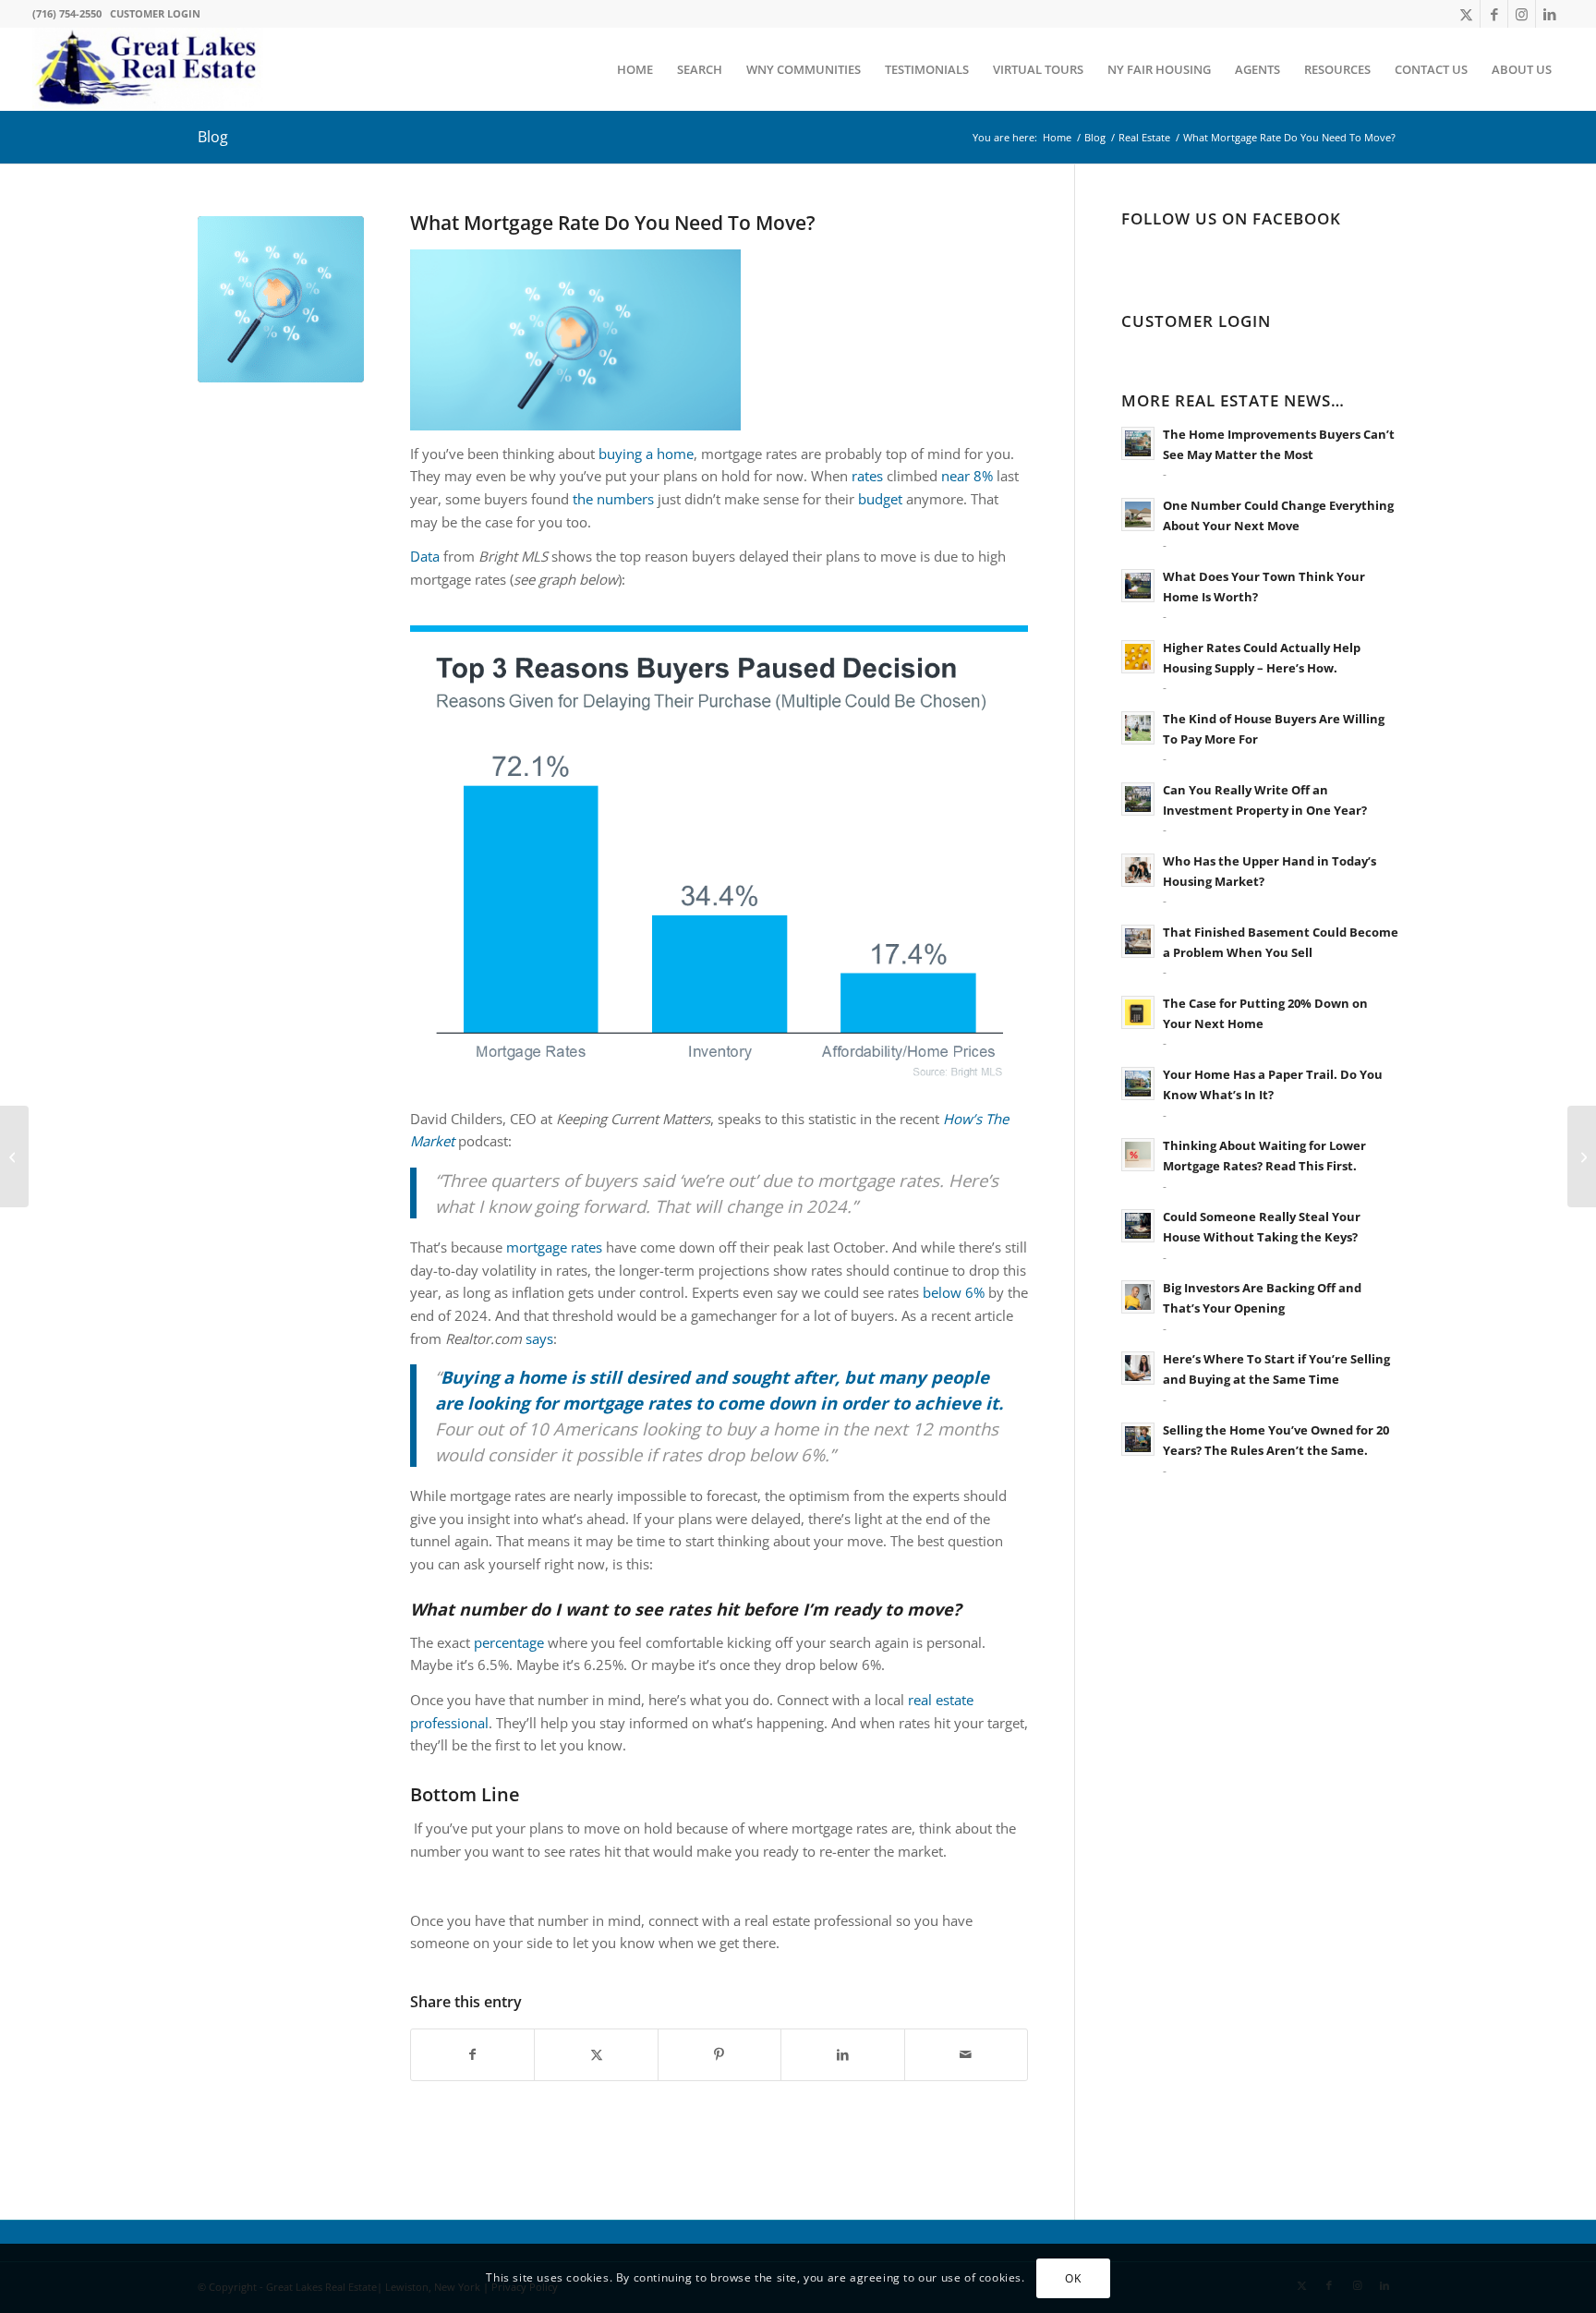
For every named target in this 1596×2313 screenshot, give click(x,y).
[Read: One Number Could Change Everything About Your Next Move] (1138, 515)
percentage (509, 1642)
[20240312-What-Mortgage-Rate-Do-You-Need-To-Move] (281, 299)
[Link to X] (1466, 14)
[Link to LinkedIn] (1550, 14)
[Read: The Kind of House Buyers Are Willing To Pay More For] (1138, 728)
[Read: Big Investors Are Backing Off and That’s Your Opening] (1138, 1297)
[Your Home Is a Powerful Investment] (1582, 1156)
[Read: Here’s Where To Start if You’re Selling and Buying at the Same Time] (1138, 1368)
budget (880, 499)
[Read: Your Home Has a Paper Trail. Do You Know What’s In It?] (1138, 1084)
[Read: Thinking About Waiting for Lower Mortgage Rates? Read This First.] (1138, 1155)
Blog (213, 137)
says (539, 1338)
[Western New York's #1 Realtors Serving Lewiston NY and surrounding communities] (148, 69)
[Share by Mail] (966, 2055)
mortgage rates (554, 1247)
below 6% (954, 1292)
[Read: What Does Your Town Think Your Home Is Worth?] (1138, 586)
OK (1073, 2277)
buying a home (646, 454)
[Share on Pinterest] (719, 2055)
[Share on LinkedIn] (842, 2055)
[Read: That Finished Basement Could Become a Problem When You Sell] (1138, 941)
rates (867, 476)
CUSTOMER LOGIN (155, 13)
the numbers (613, 499)
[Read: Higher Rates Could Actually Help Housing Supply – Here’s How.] (1138, 657)
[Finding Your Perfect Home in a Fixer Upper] (14, 1156)
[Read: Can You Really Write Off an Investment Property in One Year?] (1138, 799)
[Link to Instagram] (1522, 14)
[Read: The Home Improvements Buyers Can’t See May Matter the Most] (1138, 443)
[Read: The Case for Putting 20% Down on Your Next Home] (1138, 1012)
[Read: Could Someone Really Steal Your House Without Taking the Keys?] (1138, 1226)
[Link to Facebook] (1494, 14)
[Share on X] (596, 2055)
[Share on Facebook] (472, 2055)
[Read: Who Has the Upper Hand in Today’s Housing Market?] (1138, 870)
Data (425, 556)
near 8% (967, 476)
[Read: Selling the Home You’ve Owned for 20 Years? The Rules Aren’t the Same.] (1138, 1439)
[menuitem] (635, 69)
